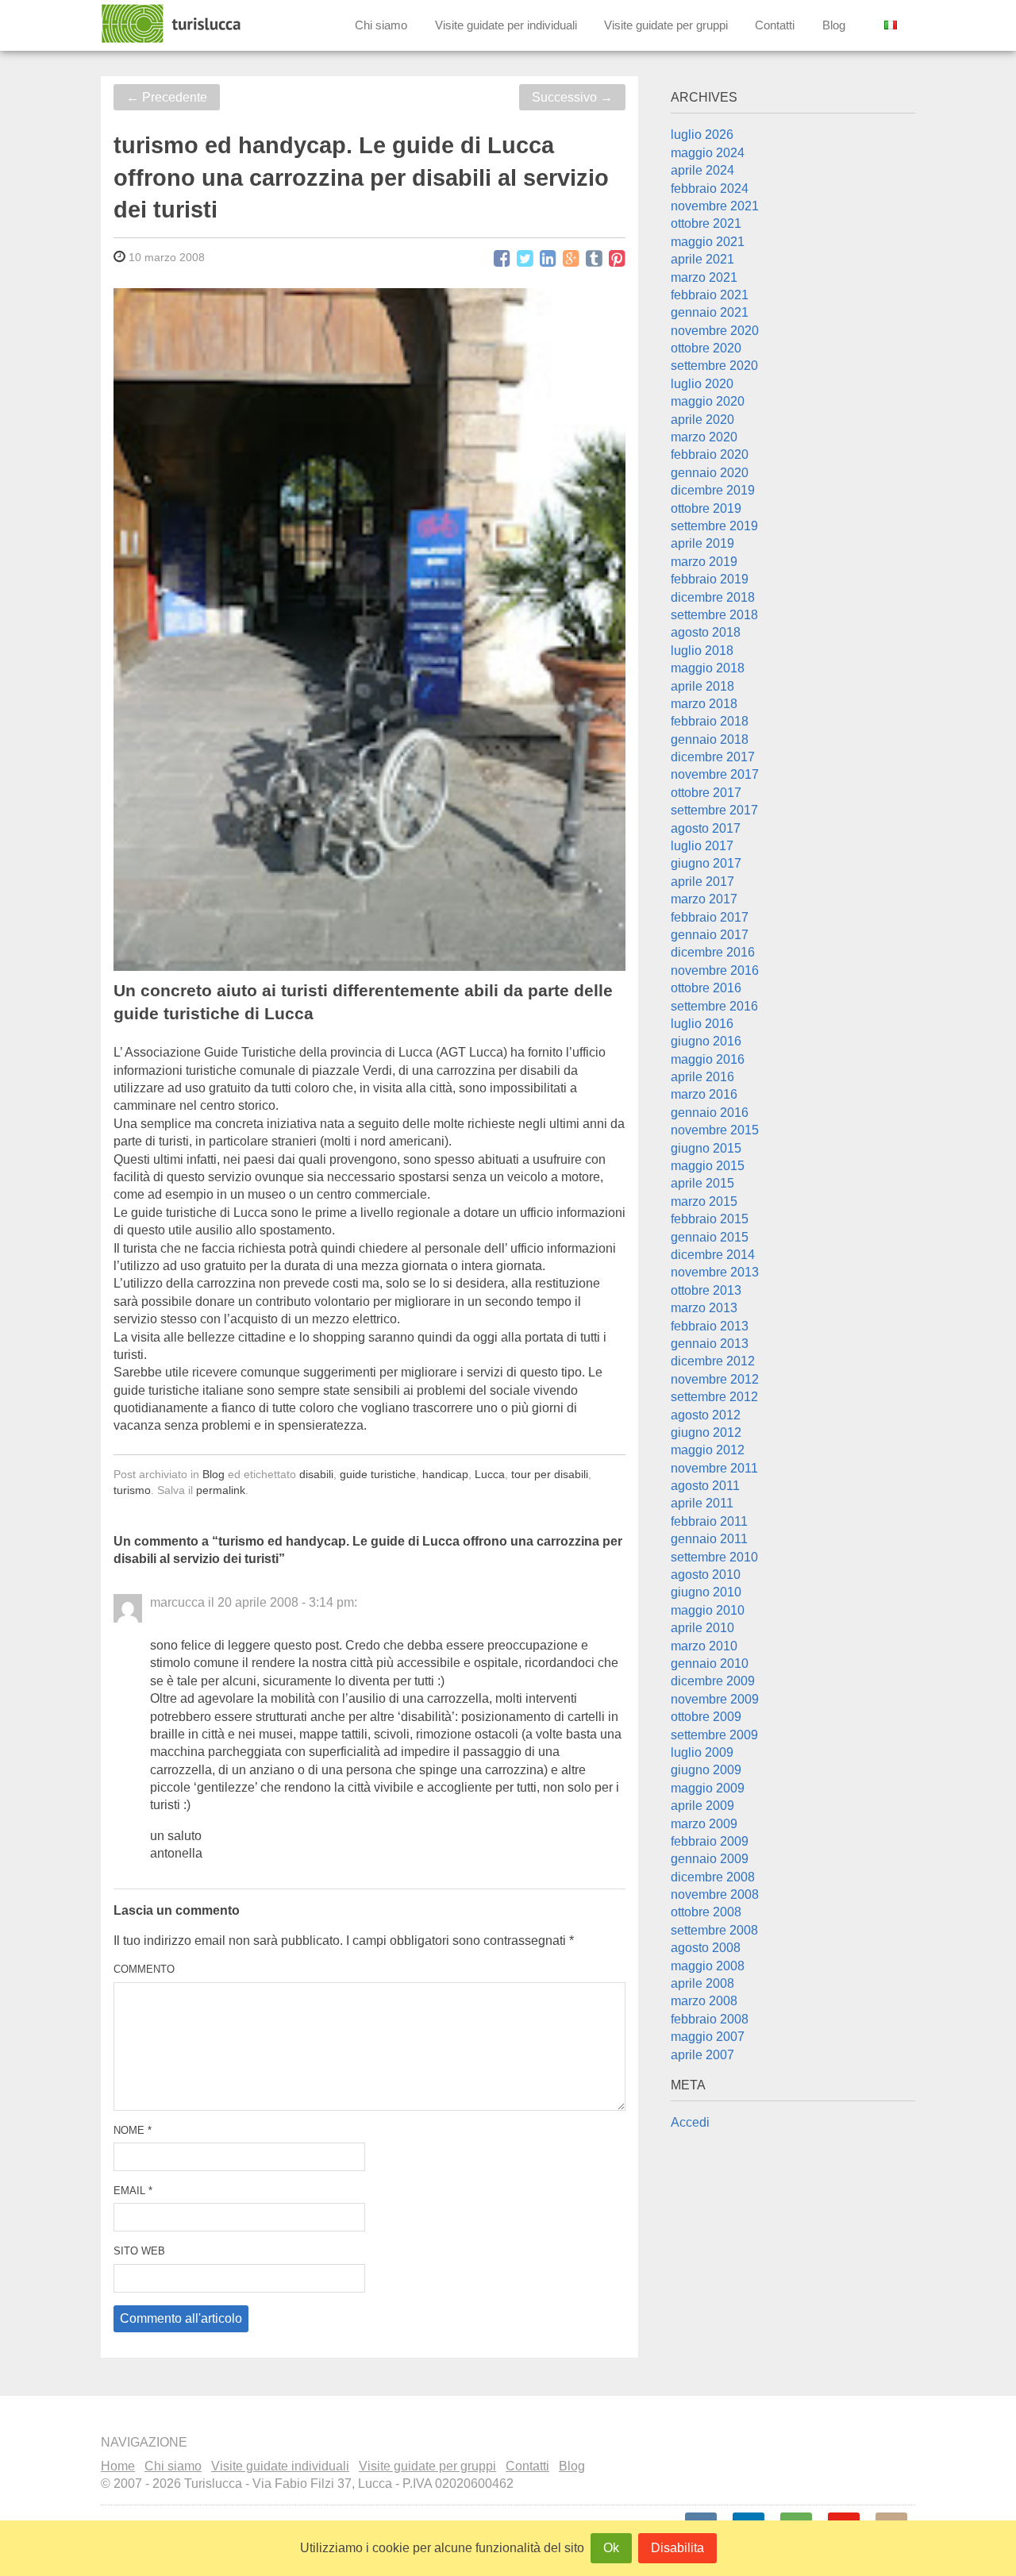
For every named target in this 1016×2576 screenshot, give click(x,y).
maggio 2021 (708, 242)
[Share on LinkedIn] (548, 259)
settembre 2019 (714, 526)
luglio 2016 (702, 1024)
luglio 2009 (702, 1752)
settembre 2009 (714, 1735)
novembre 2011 (714, 1468)
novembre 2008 (715, 1894)
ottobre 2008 (706, 1912)
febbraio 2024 (710, 189)
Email (133, 2191)
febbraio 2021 (710, 295)
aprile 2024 (702, 170)
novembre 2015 (715, 1130)
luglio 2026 (702, 135)
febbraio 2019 (710, 579)
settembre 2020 (714, 366)
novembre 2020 (715, 331)
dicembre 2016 (713, 952)
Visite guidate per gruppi (666, 25)
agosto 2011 (705, 1486)
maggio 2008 (708, 1966)
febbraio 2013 (710, 1326)
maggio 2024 (708, 153)
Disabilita (677, 2548)
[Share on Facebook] (502, 259)
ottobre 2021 (706, 223)
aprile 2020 (702, 420)
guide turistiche (378, 1474)
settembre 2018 (714, 615)
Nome (133, 2130)
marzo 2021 (704, 277)
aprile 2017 (702, 882)
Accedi (690, 2122)
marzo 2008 (704, 2001)
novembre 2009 (715, 1699)
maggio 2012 (708, 1450)
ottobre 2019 (706, 508)
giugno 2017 (706, 863)
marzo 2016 (704, 1094)
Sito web (139, 2251)
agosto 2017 (706, 828)
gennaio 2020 (710, 473)
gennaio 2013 (710, 1344)
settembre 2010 (714, 1557)
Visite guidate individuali (280, 2466)
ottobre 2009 (706, 1717)
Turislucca (172, 24)
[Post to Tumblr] (594, 259)
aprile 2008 (702, 1983)
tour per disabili (550, 1474)
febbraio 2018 (710, 721)
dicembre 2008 (713, 1877)
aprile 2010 (702, 1628)
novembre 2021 (715, 206)
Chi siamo (381, 25)
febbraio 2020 (710, 454)
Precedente (167, 97)
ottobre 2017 (706, 793)
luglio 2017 (702, 846)
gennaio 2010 (710, 1663)
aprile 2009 (702, 1806)
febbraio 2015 (710, 1219)
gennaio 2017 (710, 935)
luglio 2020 (702, 384)
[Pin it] (617, 259)
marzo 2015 (704, 1201)
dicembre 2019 (713, 490)
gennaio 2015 (710, 1237)
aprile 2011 (702, 1503)
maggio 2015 (708, 1166)
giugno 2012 (706, 1432)
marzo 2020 (704, 437)
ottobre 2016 (706, 988)
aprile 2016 (702, 1077)
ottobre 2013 (706, 1290)
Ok (611, 2548)
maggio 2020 (708, 401)
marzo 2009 (704, 1824)
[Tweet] (525, 259)
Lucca (490, 1474)
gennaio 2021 (710, 312)
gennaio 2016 (710, 1113)
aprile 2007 (702, 2055)
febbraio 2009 (710, 1841)
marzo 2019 (704, 562)
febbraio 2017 (710, 917)
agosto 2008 (706, 1948)
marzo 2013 (704, 1308)
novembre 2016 (715, 970)
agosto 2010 (706, 1575)
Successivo (572, 97)
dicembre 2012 (713, 1361)
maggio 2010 (708, 1610)
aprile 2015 (702, 1183)
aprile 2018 (702, 686)
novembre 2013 (715, 1272)
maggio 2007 (708, 2037)
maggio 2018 (708, 668)
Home (118, 2466)
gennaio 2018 (710, 739)
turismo (132, 1490)
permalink (221, 1490)
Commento (144, 1969)
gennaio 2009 (710, 1859)
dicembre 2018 (713, 597)
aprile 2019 (702, 543)
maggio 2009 (708, 1788)
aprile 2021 (702, 259)
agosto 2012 (706, 1415)
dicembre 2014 (713, 1255)
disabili (316, 1474)
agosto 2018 (706, 632)
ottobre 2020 (706, 348)
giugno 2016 (706, 1041)
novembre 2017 (715, 774)
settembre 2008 (714, 1930)
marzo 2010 (704, 1646)
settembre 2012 (714, 1397)
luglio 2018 (702, 651)
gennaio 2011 (709, 1539)
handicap (445, 1474)
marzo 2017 (704, 899)
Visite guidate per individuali (506, 25)
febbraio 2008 (710, 2019)
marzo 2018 (704, 704)
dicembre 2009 (713, 1681)
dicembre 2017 (713, 757)
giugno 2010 (706, 1592)
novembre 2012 (715, 1379)
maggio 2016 (708, 1059)
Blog (834, 25)
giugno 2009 (706, 1770)
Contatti (775, 25)
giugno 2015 (706, 1148)
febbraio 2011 (709, 1521)
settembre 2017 (714, 810)
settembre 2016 (714, 1006)
